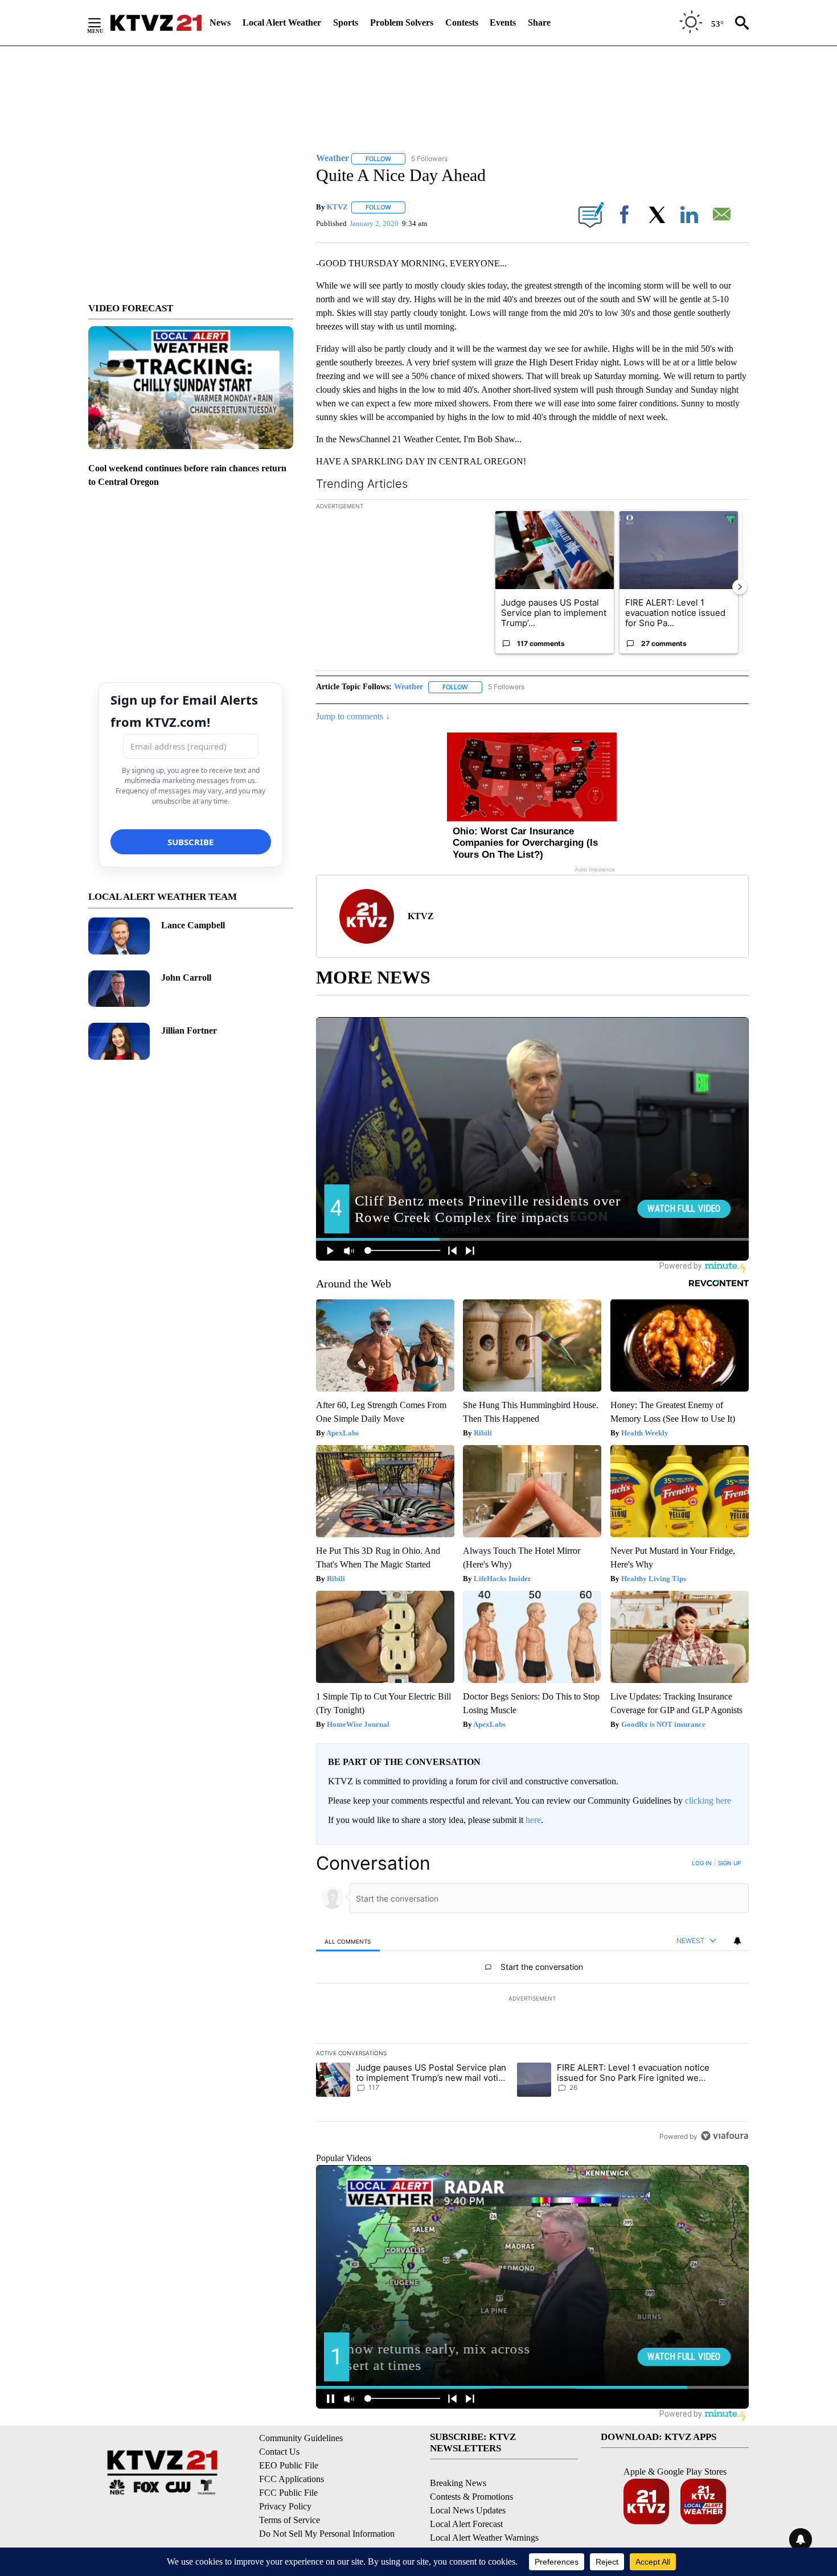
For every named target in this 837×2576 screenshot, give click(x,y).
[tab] (348, 1941)
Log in (702, 1863)
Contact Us (279, 2452)
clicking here (708, 1801)
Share (539, 22)
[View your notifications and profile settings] (737, 1941)
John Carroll (186, 978)
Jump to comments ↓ (353, 716)
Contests (462, 22)
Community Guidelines (301, 2438)
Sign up (729, 1863)
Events (503, 22)
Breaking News (458, 2483)
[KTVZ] (156, 23)
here (533, 1820)
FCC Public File (288, 2493)
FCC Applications (292, 2479)
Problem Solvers (402, 22)
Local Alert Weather (282, 22)
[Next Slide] (740, 587)
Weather (409, 687)
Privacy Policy (285, 2506)
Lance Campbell (193, 925)
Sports (346, 22)
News (220, 22)
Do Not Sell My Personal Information (327, 2534)
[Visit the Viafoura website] (725, 2136)
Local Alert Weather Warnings (484, 2538)
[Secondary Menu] (103, 23)
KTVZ (337, 207)
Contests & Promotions (471, 2497)
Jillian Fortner (189, 1030)
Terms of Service (290, 2520)
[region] (532, 1999)
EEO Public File (289, 2465)
